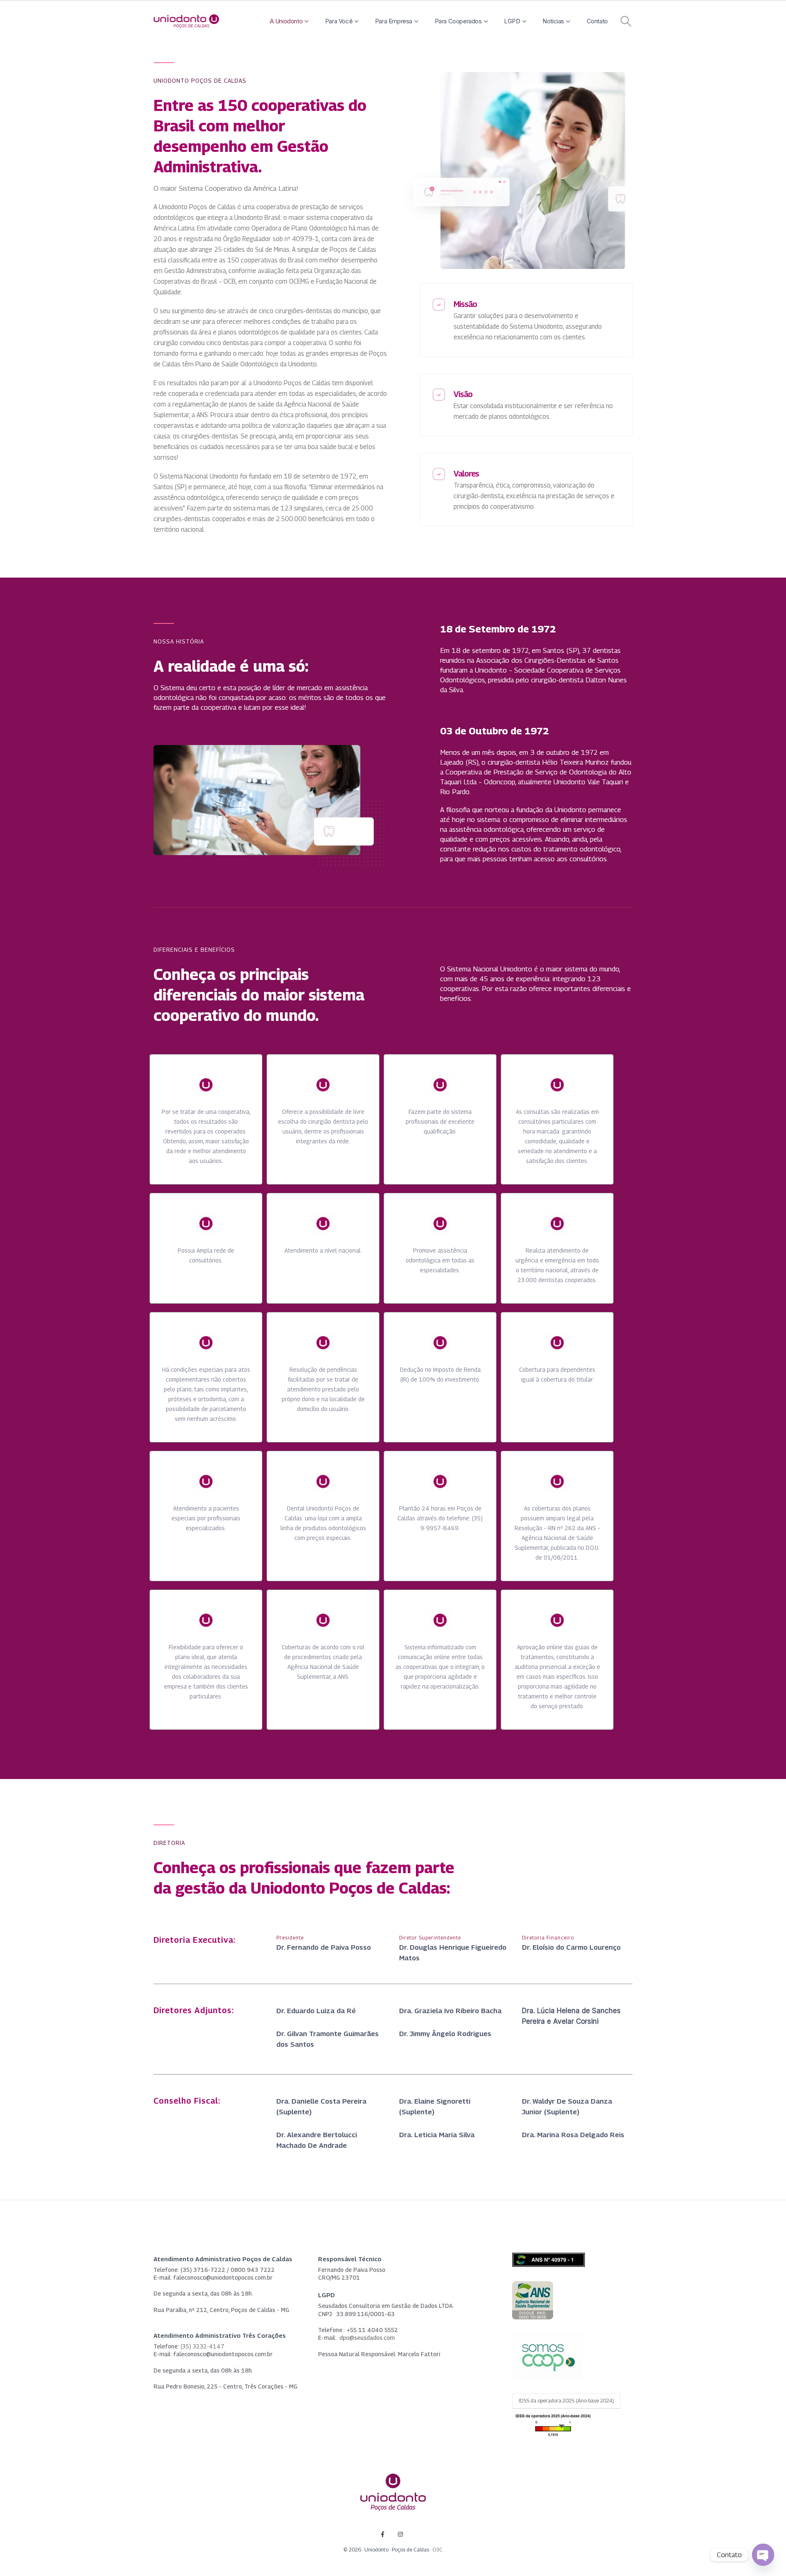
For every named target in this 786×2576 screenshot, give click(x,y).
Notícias (553, 21)
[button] (626, 21)
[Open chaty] (763, 2555)
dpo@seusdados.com (367, 2338)
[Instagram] (401, 2534)
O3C (437, 2550)
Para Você (339, 21)
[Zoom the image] (533, 2286)
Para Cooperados (458, 21)
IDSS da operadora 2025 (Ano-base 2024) (566, 2401)
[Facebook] (383, 2534)
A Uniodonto (286, 21)
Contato (597, 21)
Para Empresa (394, 21)
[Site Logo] (186, 21)
